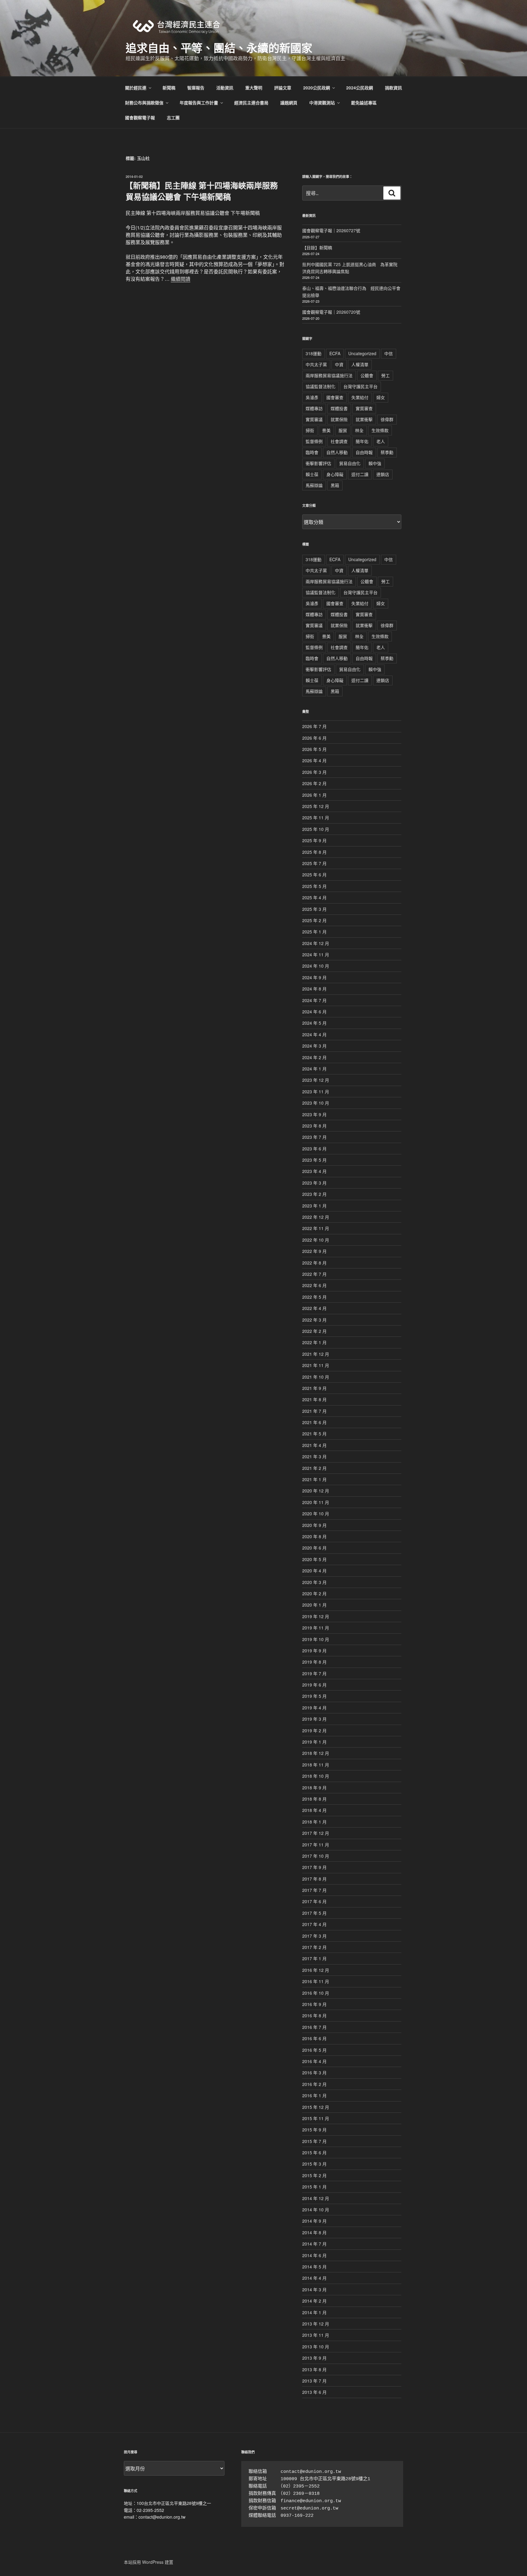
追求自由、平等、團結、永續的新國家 (219, 48)
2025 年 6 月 (314, 875)
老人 (381, 441)
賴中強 (375, 463)
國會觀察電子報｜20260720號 (331, 312)
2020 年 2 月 (314, 1593)
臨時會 (312, 452)
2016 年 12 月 (316, 1970)
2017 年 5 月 (314, 1913)
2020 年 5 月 (314, 1559)
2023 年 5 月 (314, 1160)
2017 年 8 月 (314, 1879)
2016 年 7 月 (314, 2027)
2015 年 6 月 (314, 2152)
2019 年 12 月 (316, 1616)
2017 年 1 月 (314, 1958)
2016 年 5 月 (314, 2050)
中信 (389, 353)
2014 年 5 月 (314, 2267)
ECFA (335, 353)
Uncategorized (362, 353)
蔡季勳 (387, 452)
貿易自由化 (350, 463)
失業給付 (360, 397)
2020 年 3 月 (314, 1582)
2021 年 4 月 (314, 1445)
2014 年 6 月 (314, 2255)
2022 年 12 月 (316, 1217)
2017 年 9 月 (314, 1867)
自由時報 (364, 452)
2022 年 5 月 (314, 1297)
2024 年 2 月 (314, 1057)
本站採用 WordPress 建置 (149, 2562)
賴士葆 (312, 474)
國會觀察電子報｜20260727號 (331, 230)
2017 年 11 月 (316, 1845)
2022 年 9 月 (314, 1251)
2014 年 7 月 (314, 2244)
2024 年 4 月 (314, 1034)
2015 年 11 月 (316, 2118)
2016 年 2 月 (314, 2084)
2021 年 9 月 (314, 1388)
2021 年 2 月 (314, 1468)
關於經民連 (136, 88)
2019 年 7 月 (314, 1673)
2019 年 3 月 (314, 1719)
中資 (339, 364)
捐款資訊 (393, 88)
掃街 (310, 430)
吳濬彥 (312, 397)
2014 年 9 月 (314, 2221)
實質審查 (364, 408)
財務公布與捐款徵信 (144, 103)
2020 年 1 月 (314, 1605)
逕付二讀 (360, 474)
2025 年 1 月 (314, 932)
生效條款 (380, 430)
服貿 (343, 430)
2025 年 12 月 (316, 806)
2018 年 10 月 (316, 1776)
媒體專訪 (314, 408)
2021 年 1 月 (314, 1479)
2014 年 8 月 (314, 2232)
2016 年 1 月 (314, 2095)
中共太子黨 (316, 364)
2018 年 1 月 (314, 1822)
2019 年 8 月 (314, 1662)
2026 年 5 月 (314, 749)
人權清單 (360, 364)
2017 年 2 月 (314, 1947)
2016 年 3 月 (314, 2073)
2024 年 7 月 (314, 1000)
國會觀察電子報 (140, 117)
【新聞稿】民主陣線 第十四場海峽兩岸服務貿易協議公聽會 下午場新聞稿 (201, 191)
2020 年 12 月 (316, 1491)
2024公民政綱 (360, 88)
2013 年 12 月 (316, 2324)
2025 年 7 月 (314, 863)
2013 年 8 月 (314, 2369)
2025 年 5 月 (314, 886)
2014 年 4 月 (314, 2278)
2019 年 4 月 (314, 1708)
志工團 (173, 117)
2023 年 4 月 (314, 1171)
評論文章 (283, 88)
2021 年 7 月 (314, 1411)
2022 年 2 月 (314, 1331)
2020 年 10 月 (316, 1513)
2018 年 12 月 (316, 1753)
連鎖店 (383, 474)
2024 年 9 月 (314, 977)
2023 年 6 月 (314, 1149)
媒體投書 (339, 408)
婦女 (381, 397)
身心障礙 (335, 474)
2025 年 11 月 (316, 817)
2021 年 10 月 (316, 1377)
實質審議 (314, 419)
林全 (359, 430)
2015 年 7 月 (314, 2141)
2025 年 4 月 (314, 897)
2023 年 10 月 (316, 1103)
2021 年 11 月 (316, 1365)
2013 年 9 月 (314, 2358)
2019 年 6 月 (314, 1685)
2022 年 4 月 (314, 1308)
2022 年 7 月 (314, 1274)
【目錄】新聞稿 (317, 247)
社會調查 (339, 441)
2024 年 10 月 (316, 966)
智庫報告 (196, 88)
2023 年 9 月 (314, 1114)
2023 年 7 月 (314, 1137)
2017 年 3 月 (314, 1936)
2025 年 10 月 (316, 829)
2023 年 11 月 (316, 1091)
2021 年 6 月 (314, 1422)
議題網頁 (289, 103)
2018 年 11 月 (316, 1765)
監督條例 (314, 441)
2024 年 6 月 (314, 1012)
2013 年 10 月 (316, 2347)
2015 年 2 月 (314, 2175)
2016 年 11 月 (316, 1981)
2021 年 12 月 (316, 1354)
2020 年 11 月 (316, 1502)
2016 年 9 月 (314, 2004)
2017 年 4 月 (314, 1924)
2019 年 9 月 (314, 1651)
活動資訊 (225, 88)
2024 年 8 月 (314, 989)
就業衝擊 (364, 419)
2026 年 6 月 (314, 738)
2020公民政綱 (317, 88)
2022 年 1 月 (314, 1342)
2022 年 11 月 (316, 1228)
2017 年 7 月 (314, 1890)
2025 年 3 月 (314, 909)
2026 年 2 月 (314, 783)
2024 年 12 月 (316, 943)
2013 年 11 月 (316, 2335)
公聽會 (367, 375)
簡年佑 (362, 441)
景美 (326, 430)
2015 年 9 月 (314, 2130)
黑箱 (335, 485)
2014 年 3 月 (314, 2289)
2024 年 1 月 (314, 1069)
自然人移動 (337, 452)
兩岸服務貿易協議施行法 (329, 375)
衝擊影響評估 (318, 463)
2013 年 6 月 (314, 2392)
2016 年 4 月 (314, 2061)
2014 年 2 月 (314, 2301)
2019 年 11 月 (316, 1628)
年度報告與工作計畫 (199, 103)
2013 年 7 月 (314, 2381)
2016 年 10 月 (316, 1993)
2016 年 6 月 (314, 2038)
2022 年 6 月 (314, 1285)
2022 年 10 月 (316, 1240)
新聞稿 (169, 88)
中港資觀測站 (322, 103)
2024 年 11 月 (316, 954)
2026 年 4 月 (314, 760)
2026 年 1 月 (314, 795)
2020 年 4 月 (314, 1571)
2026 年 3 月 (314, 772)
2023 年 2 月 (314, 1194)
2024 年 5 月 (314, 1023)
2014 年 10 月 (316, 2210)
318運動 (314, 353)
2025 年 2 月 (314, 920)
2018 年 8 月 (314, 1799)
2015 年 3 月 (314, 2164)
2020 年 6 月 (314, 1548)
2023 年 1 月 (314, 1206)
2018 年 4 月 (314, 1810)
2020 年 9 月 (314, 1525)
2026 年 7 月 (314, 726)
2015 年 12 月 (316, 2107)
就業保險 (339, 419)
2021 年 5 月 (314, 1434)
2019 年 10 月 (316, 1639)
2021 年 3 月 (314, 1456)
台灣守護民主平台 (360, 386)
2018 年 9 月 (314, 1788)
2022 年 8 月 (314, 1263)
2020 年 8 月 (314, 1536)
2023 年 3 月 (314, 1183)
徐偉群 (387, 419)
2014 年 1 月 (314, 2312)
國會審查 (335, 397)
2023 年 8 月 (314, 1126)
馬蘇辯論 (314, 485)
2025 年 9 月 (314, 840)
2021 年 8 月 (314, 1399)
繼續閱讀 (181, 279)
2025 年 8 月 (314, 852)
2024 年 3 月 (314, 1046)
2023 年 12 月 (316, 1080)
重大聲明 (254, 88)
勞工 (385, 375)
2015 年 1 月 (314, 2187)
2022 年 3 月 (314, 1320)
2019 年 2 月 (314, 1730)
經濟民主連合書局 (251, 103)
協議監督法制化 (321, 386)
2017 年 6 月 (314, 1901)
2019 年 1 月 (314, 1742)
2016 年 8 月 (314, 2015)
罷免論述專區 (364, 103)
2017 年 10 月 (316, 1856)
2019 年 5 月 (314, 1696)
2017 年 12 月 (316, 1833)
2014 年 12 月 (316, 2198)
